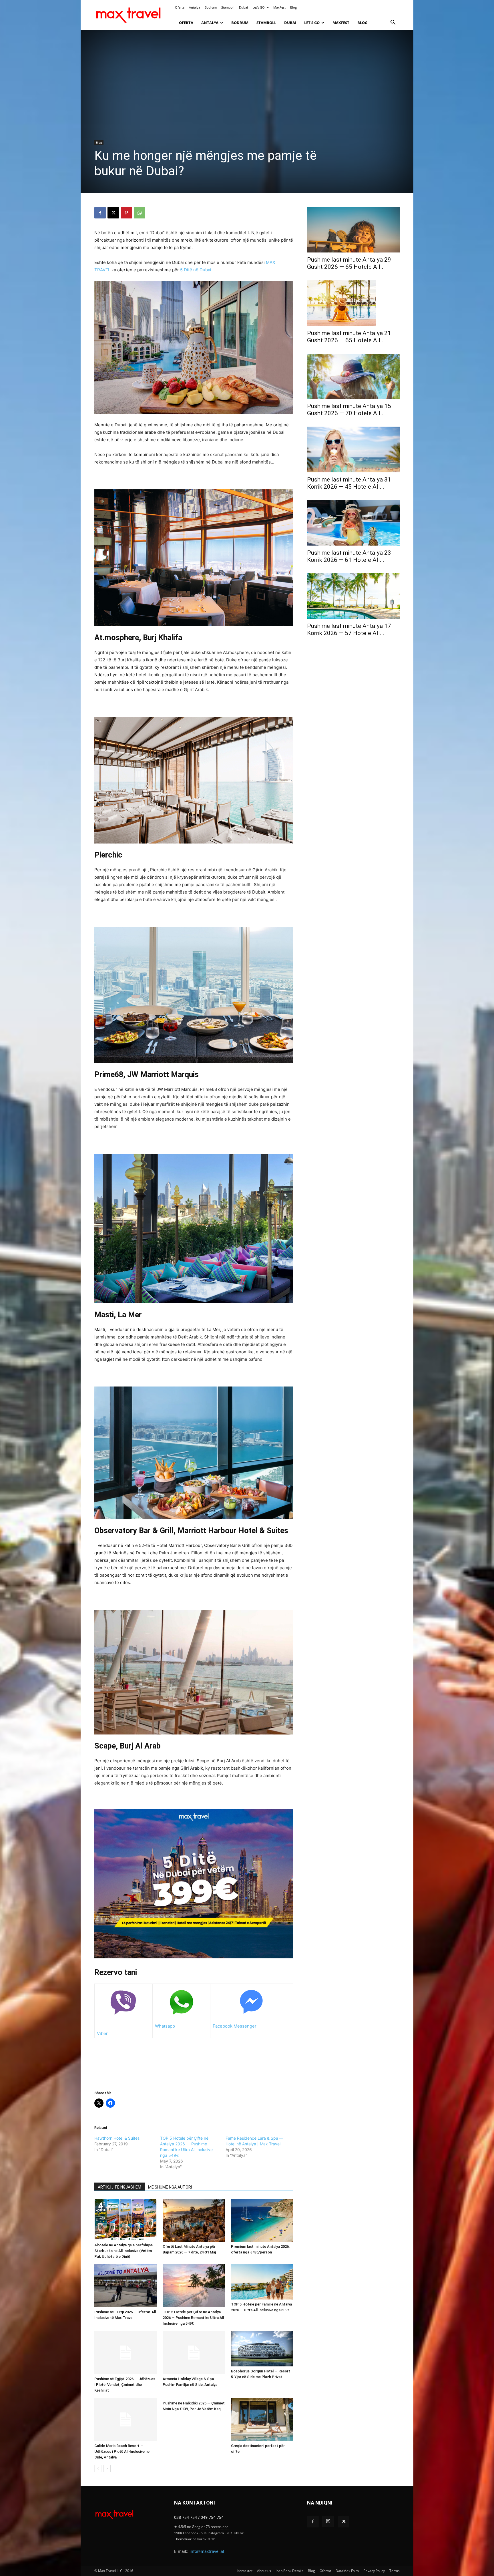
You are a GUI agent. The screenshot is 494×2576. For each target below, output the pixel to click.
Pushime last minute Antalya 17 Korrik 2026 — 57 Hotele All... (349, 629)
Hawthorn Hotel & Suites (117, 2138)
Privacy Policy (374, 2571)
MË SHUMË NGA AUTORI (170, 2187)
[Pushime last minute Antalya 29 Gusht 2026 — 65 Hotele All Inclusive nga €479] (353, 230)
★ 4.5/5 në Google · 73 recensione (201, 2527)
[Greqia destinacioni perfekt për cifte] (262, 2420)
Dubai (243, 7)
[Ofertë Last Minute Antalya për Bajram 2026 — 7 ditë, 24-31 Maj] (194, 2220)
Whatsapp (165, 2026)
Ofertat (325, 2571)
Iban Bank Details (289, 2571)
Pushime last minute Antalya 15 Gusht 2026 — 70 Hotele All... (349, 410)
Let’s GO (259, 7)
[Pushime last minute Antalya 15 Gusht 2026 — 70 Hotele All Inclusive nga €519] (353, 376)
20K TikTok (235, 2533)
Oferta (180, 7)
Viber (102, 2033)
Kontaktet (245, 2571)
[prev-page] (98, 2469)
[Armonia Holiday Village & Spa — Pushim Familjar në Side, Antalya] (194, 2353)
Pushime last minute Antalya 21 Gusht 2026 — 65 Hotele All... (349, 337)
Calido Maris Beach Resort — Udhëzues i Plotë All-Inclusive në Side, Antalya (122, 2451)
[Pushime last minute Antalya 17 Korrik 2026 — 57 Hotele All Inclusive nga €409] (353, 596)
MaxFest (279, 7)
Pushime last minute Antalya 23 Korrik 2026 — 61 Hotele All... (349, 556)
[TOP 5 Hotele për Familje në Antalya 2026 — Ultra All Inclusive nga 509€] (262, 2282)
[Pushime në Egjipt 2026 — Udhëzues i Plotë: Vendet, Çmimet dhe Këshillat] (126, 2353)
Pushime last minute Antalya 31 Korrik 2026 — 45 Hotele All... (349, 483)
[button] (393, 23)
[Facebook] (100, 213)
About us (264, 2571)
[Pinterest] (126, 213)
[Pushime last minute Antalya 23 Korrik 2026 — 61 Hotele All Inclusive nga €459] (353, 523)
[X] (113, 213)
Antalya (195, 7)
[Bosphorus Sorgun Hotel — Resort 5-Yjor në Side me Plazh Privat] (262, 2349)
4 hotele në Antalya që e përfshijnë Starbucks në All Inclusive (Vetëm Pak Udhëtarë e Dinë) (124, 2251)
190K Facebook (186, 2533)
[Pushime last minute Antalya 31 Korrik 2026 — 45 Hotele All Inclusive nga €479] (353, 449)
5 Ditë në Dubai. (196, 270)
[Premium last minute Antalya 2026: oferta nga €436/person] (262, 2220)
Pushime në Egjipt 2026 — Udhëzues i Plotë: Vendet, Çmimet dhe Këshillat (125, 2385)
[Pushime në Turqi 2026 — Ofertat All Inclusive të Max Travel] (126, 2286)
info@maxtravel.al (207, 2551)
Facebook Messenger (235, 2026)
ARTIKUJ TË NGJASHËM (119, 2187)
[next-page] (107, 2469)
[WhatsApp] (140, 213)
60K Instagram (212, 2533)
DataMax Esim (347, 2571)
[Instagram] (328, 2521)
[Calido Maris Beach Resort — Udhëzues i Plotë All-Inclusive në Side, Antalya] (126, 2420)
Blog (293, 7)
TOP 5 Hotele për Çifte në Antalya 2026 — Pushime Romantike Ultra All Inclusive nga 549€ (193, 2318)
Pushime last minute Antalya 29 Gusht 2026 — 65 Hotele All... (349, 263)
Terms (395, 2571)
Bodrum (211, 7)
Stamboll (228, 7)
